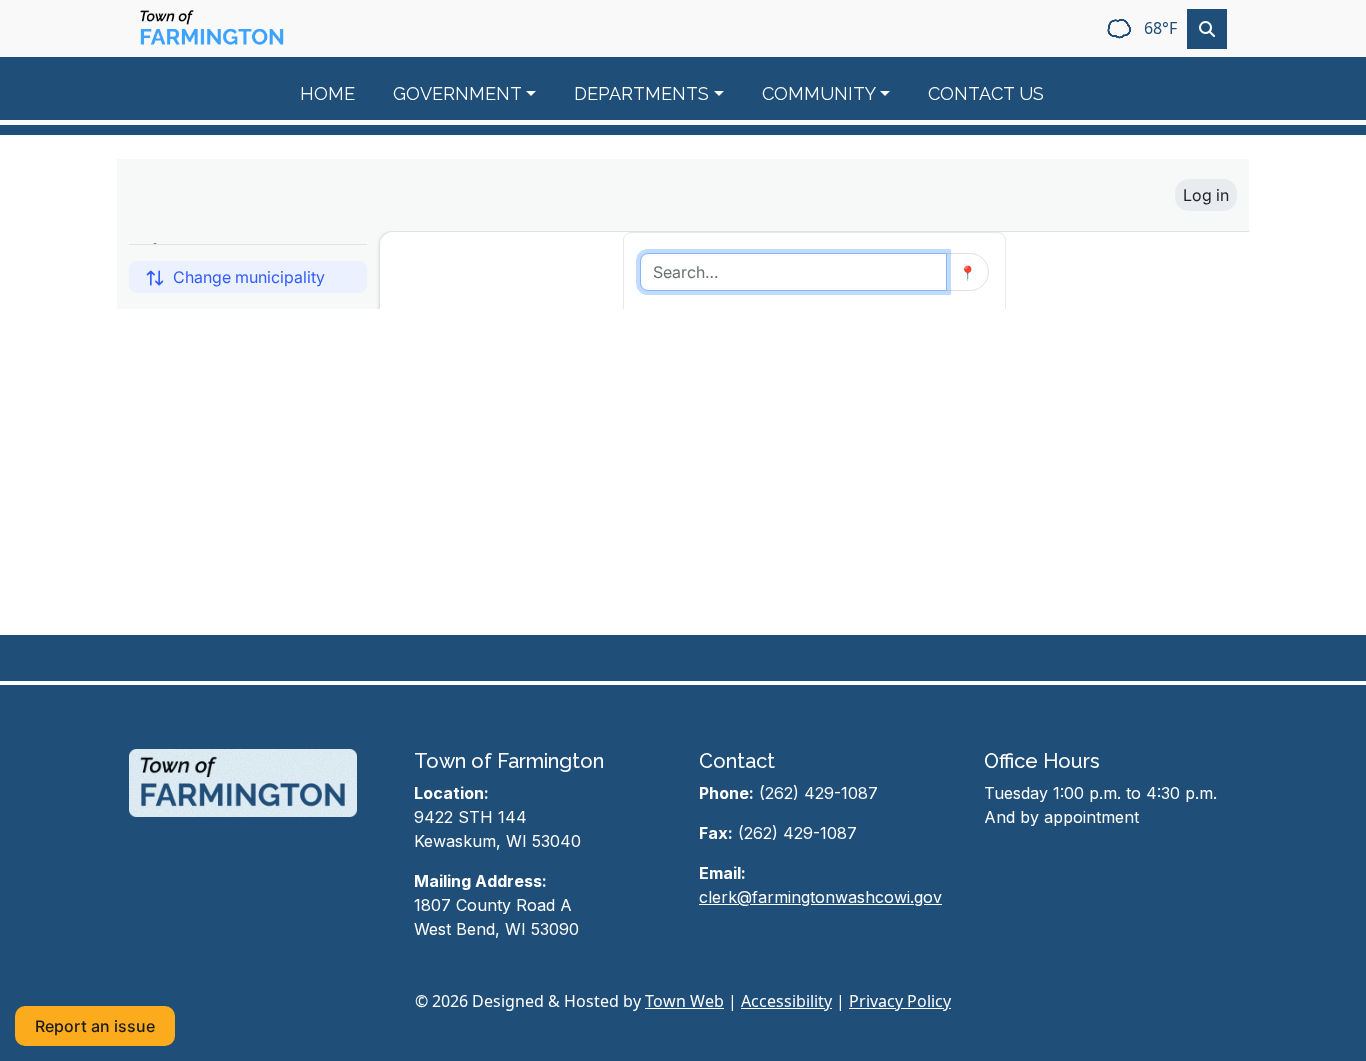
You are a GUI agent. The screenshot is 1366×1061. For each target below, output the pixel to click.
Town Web (684, 1001)
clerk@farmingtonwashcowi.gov (820, 897)
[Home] (212, 28)
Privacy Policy (900, 1001)
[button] (476, 93)
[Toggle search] (1207, 29)
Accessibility (786, 1001)
